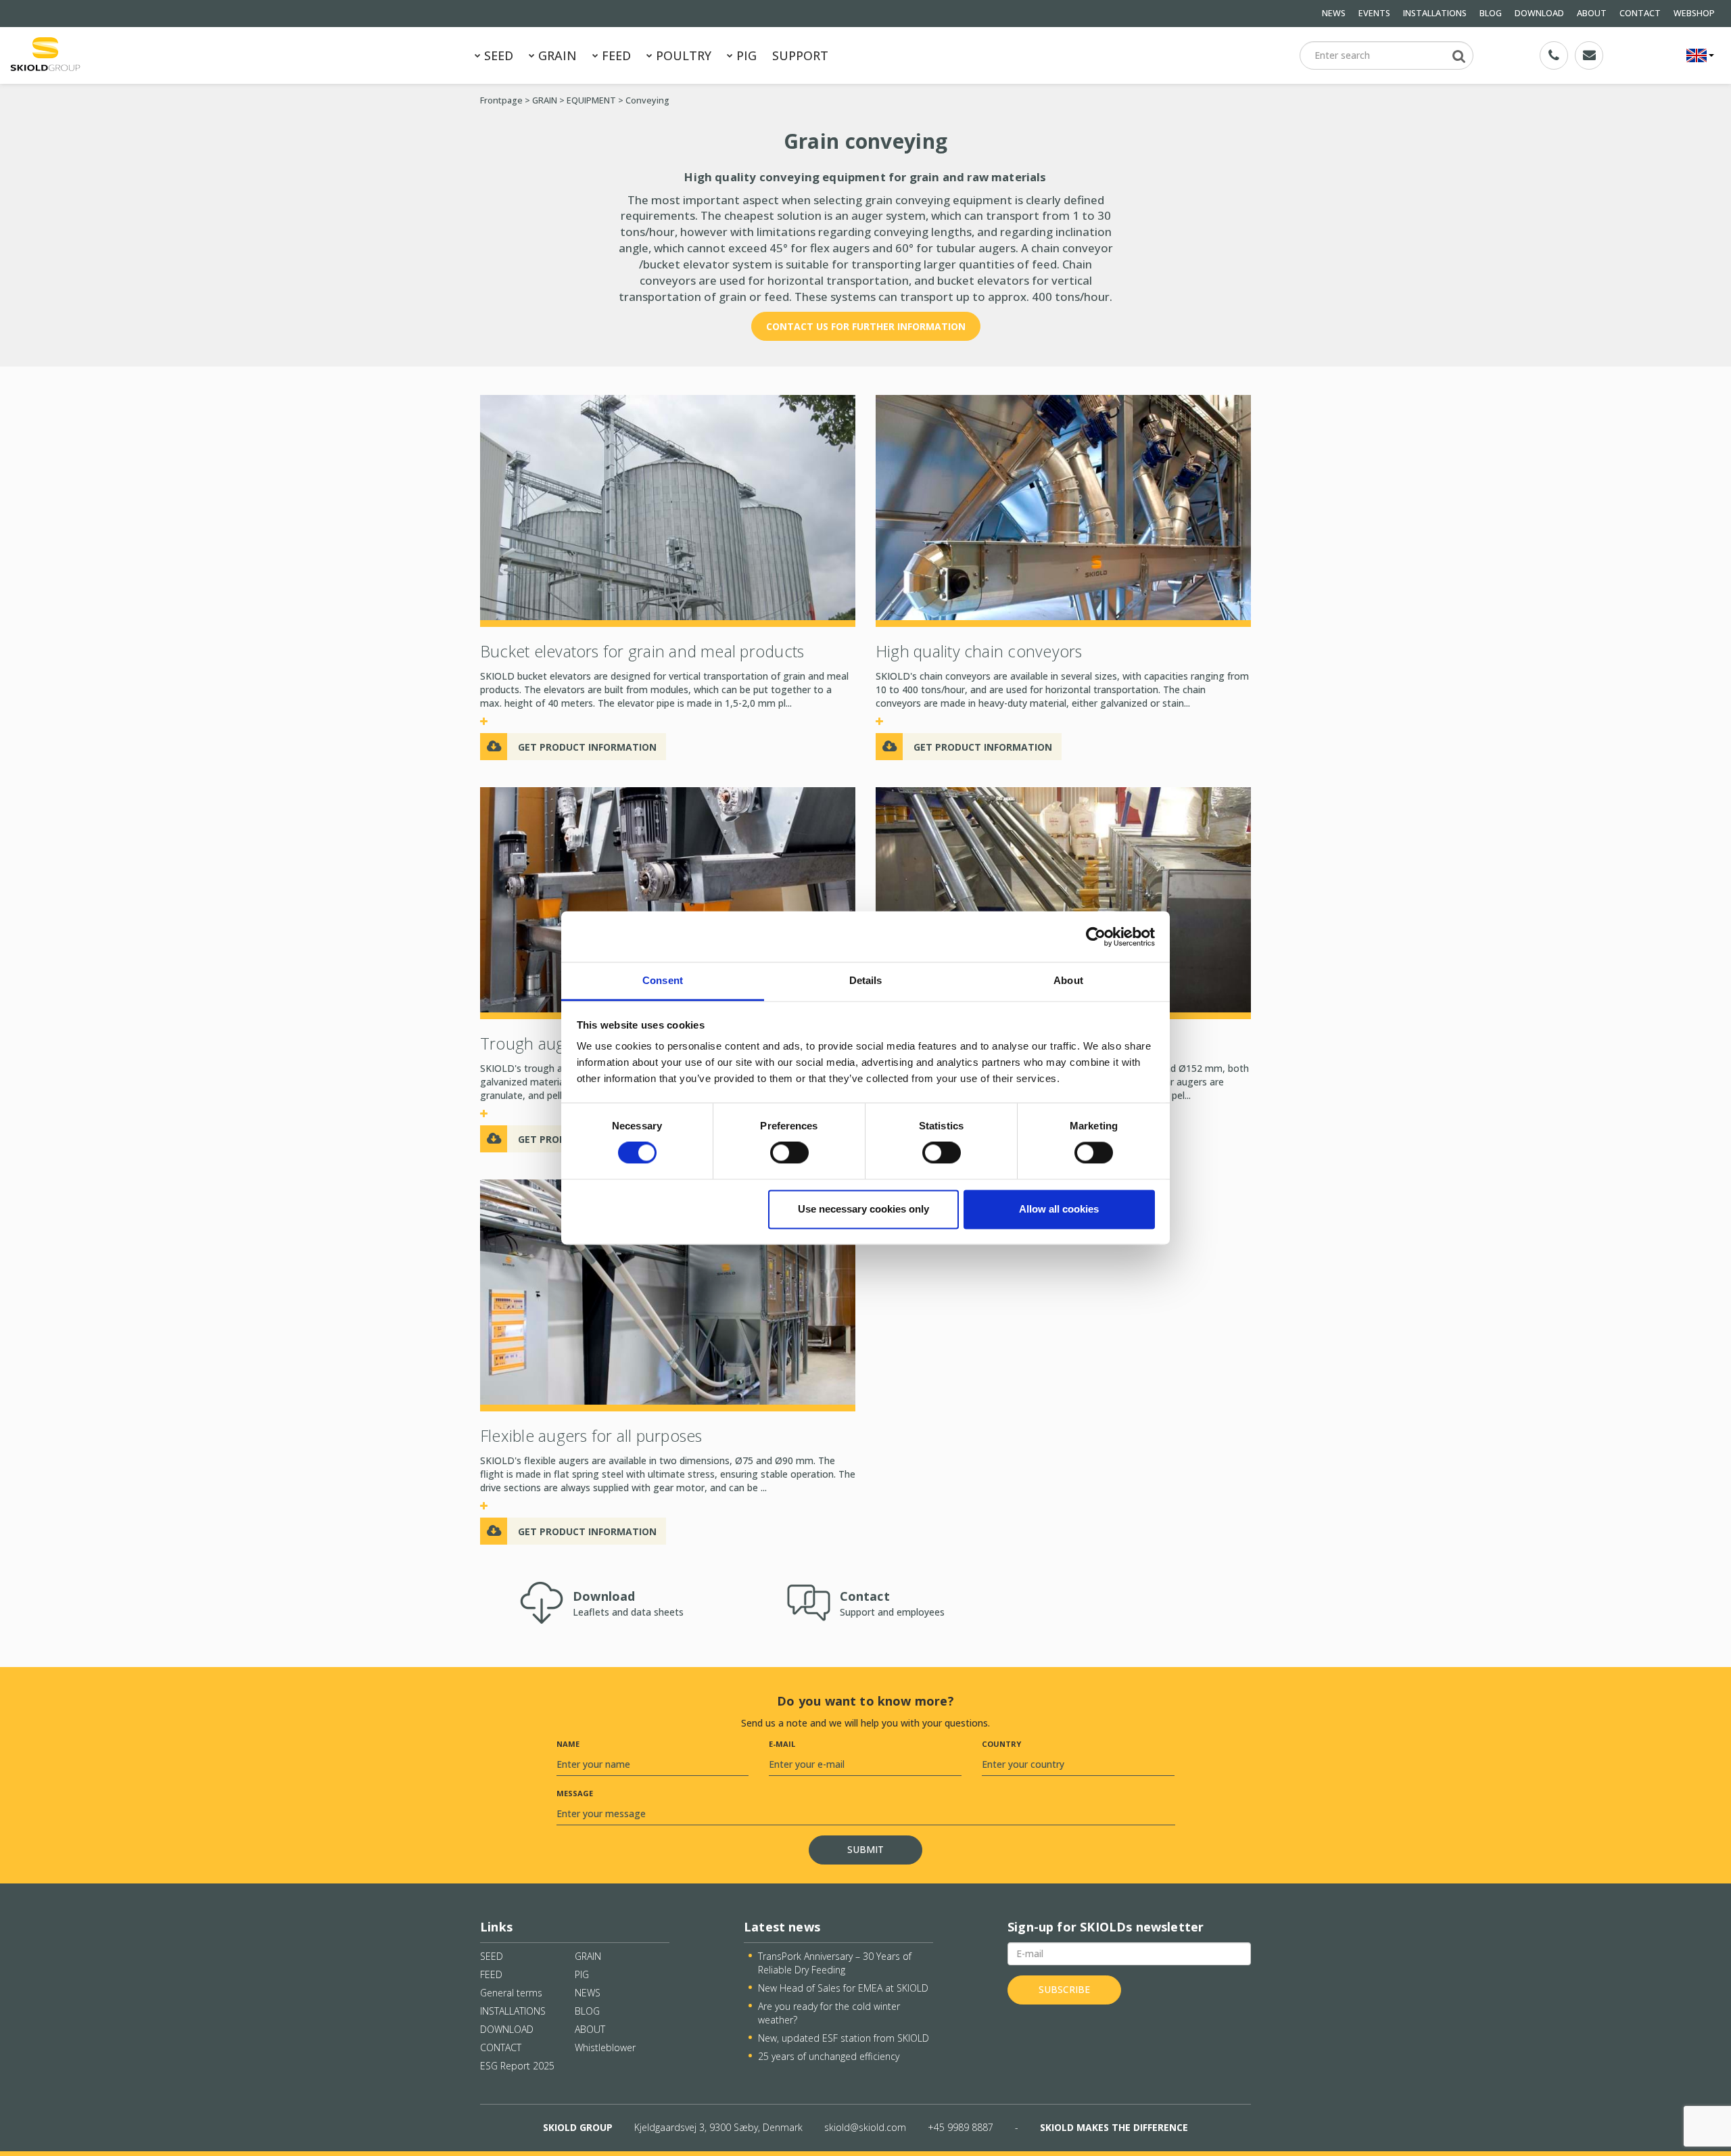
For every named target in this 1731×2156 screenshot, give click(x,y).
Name (568, 1744)
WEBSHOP (1694, 13)
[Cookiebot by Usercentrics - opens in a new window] (1096, 937)
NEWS (1334, 13)
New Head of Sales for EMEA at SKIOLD (843, 1988)
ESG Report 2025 (517, 2066)
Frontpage (501, 100)
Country (1001, 1744)
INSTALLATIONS (1435, 13)
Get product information (587, 747)
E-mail (782, 1744)
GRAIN (556, 55)
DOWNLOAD (1539, 13)
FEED (615, 55)
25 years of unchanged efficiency (829, 2056)
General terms (511, 1993)
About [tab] (1068, 980)
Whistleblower (605, 2047)
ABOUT (1592, 13)
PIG (745, 55)
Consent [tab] (663, 980)
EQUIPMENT (591, 100)
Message (575, 1793)
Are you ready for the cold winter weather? (829, 2013)
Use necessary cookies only (863, 1209)
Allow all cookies (1059, 1209)
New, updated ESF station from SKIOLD (844, 2038)
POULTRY (682, 55)
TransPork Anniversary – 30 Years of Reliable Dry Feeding (835, 1963)
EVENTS (1374, 13)
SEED (497, 55)
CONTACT (1640, 13)
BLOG (1491, 13)
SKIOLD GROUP (578, 2127)
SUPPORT (800, 55)
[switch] (789, 1153)
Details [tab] (866, 980)
